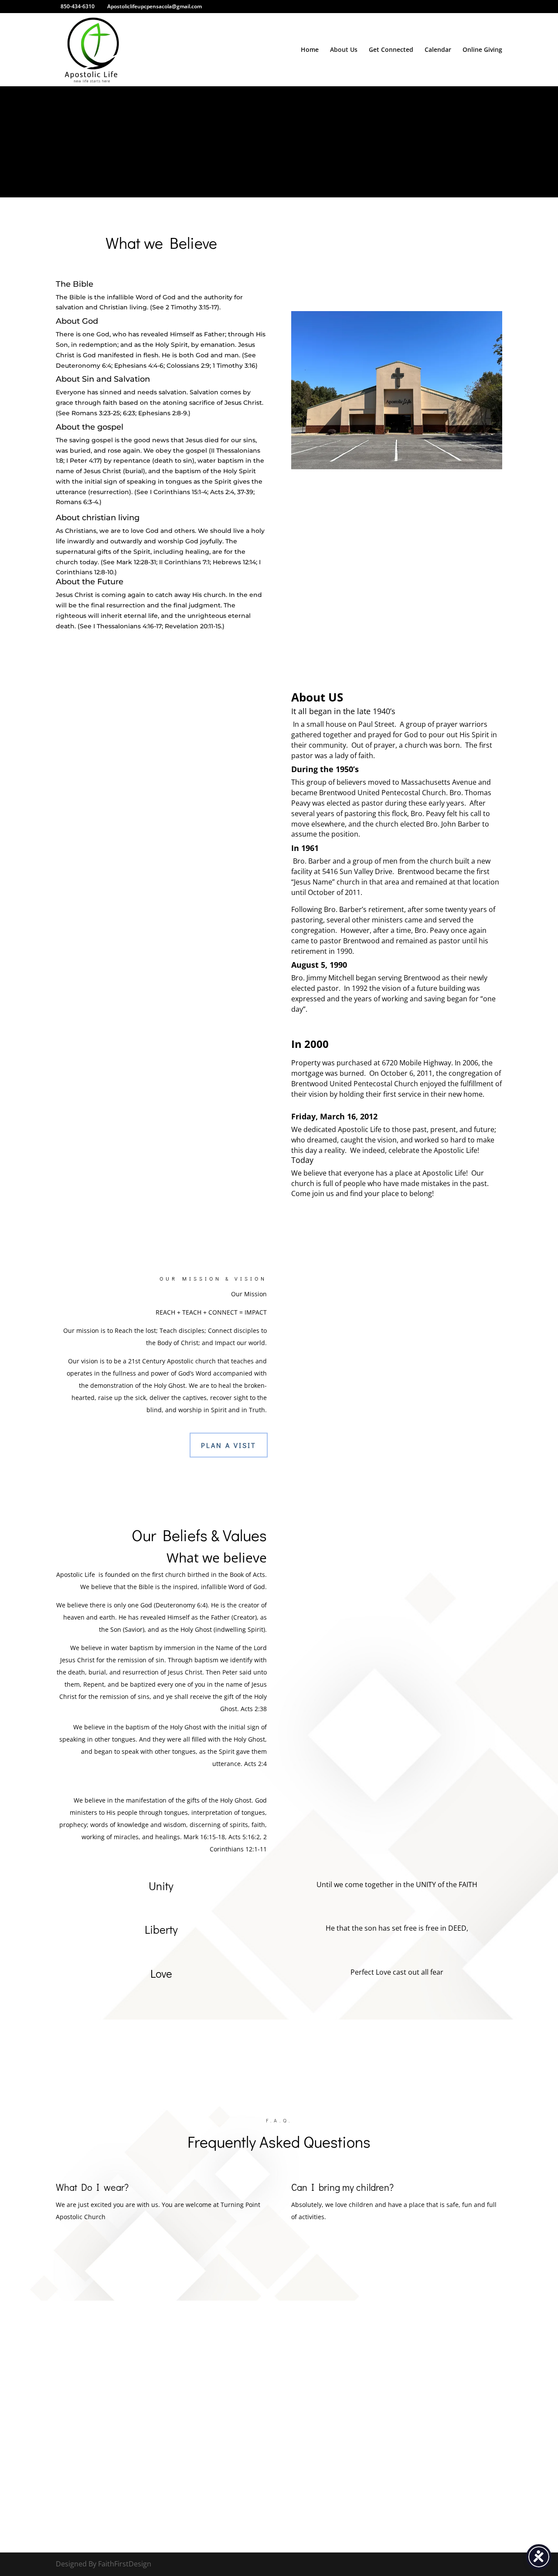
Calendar (438, 50)
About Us (344, 50)
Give (317, 176)
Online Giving (482, 50)
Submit (456, 2486)
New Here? (256, 176)
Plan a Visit (229, 1445)
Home (310, 50)
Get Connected (391, 50)
